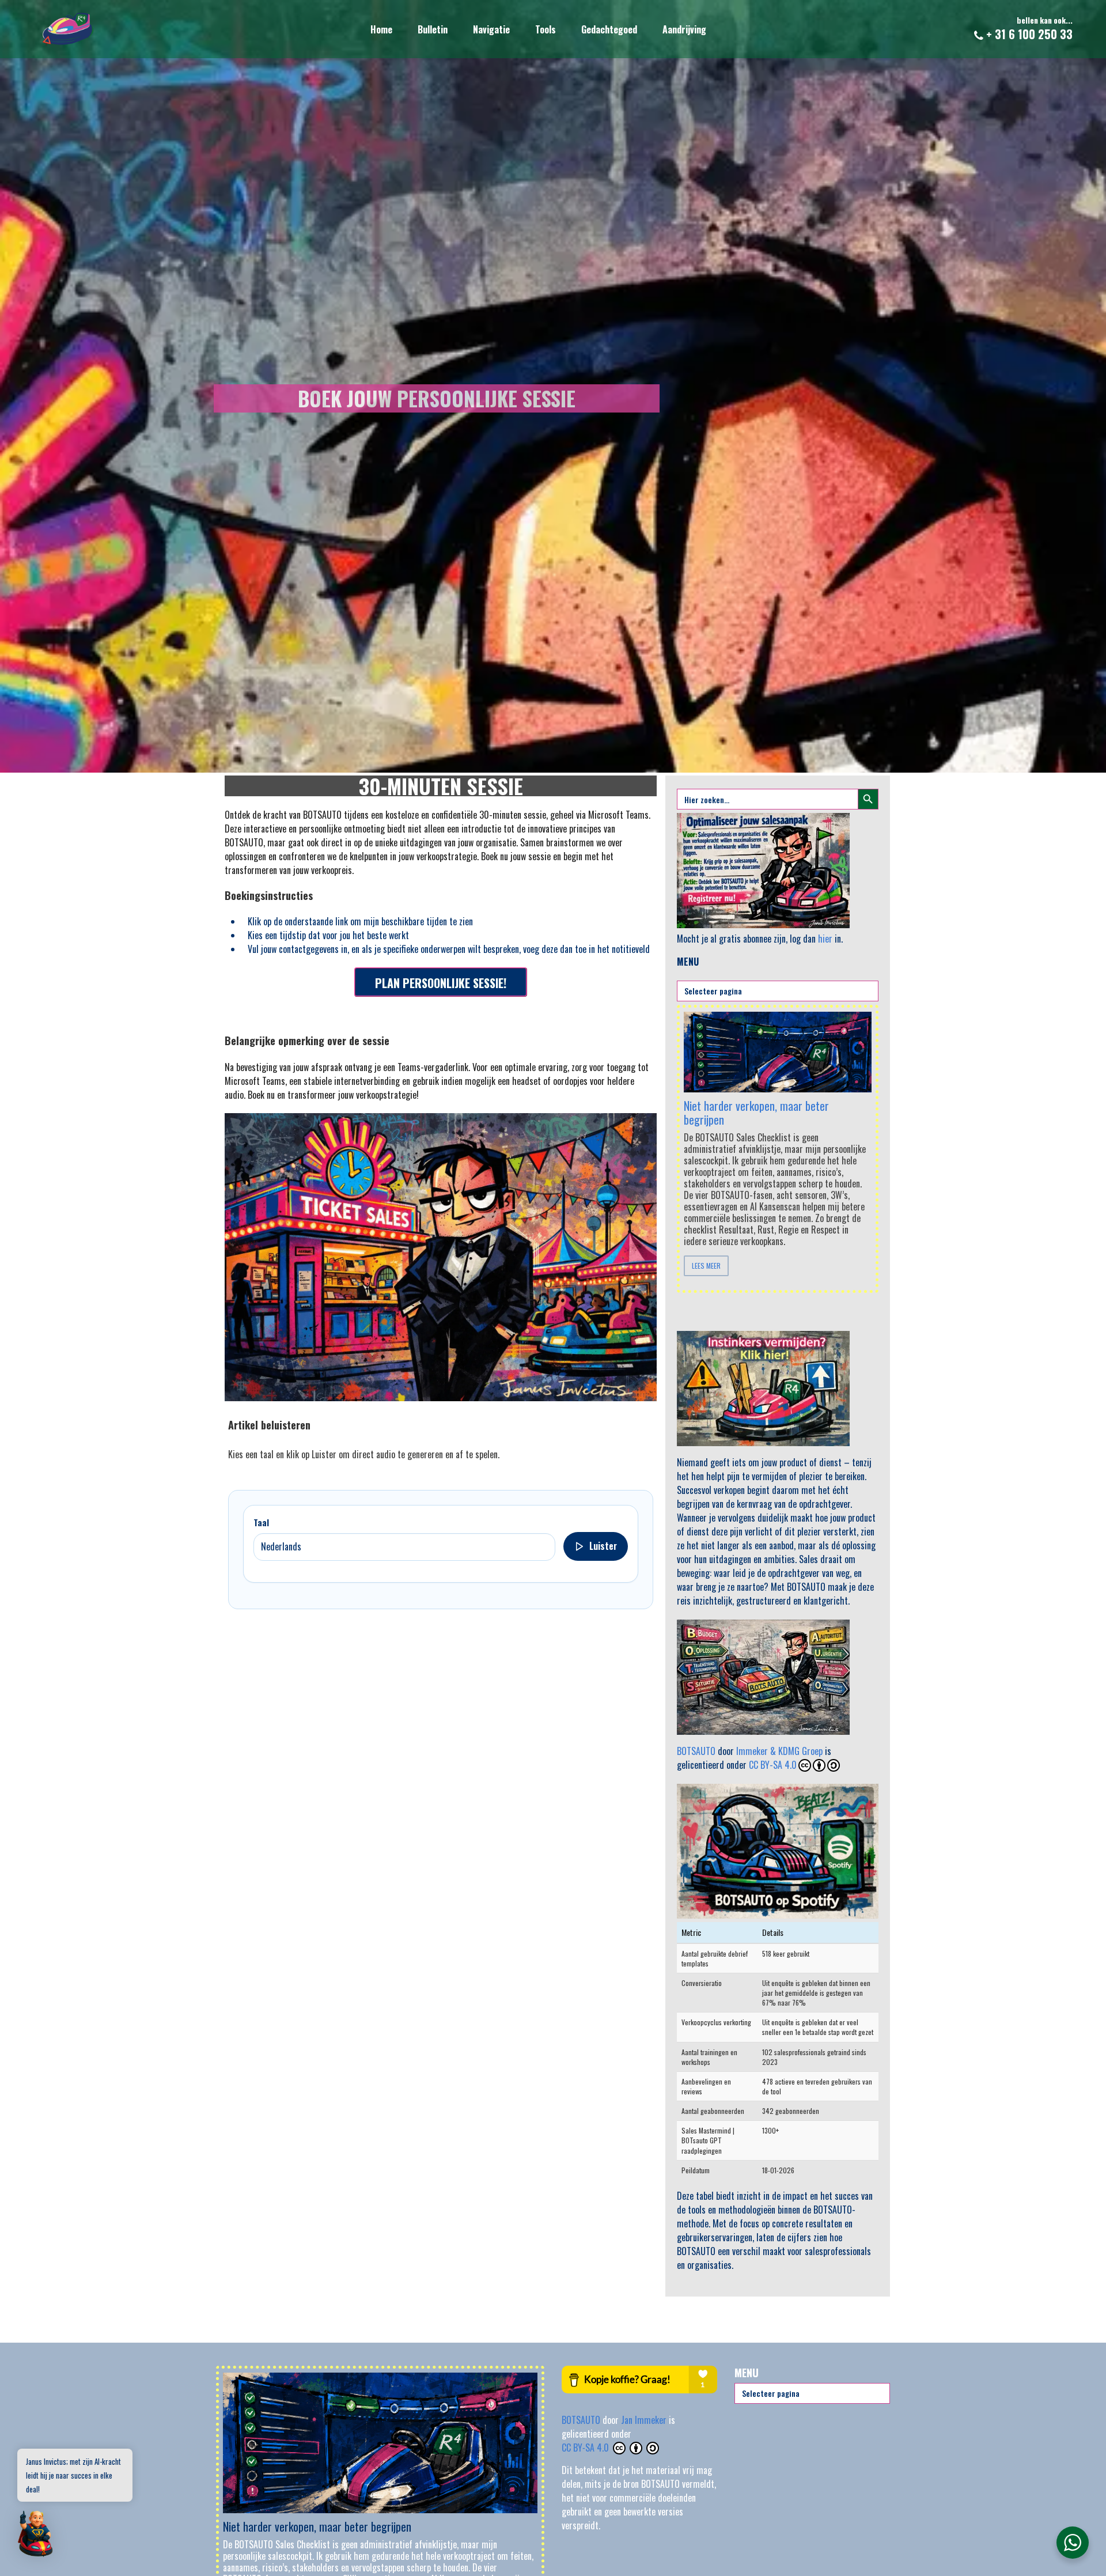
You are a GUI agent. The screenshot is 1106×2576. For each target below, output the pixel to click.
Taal (261, 1522)
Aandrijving (684, 29)
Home (381, 29)
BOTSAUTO (696, 1751)
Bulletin (433, 29)
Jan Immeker (645, 2420)
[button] (36, 2535)
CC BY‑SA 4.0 (586, 2448)
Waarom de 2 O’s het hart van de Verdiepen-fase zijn (755, 1101)
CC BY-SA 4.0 (773, 1765)
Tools (546, 29)
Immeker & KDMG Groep (779, 1751)
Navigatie (491, 29)
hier (825, 939)
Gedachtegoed (609, 29)
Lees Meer (706, 1266)
